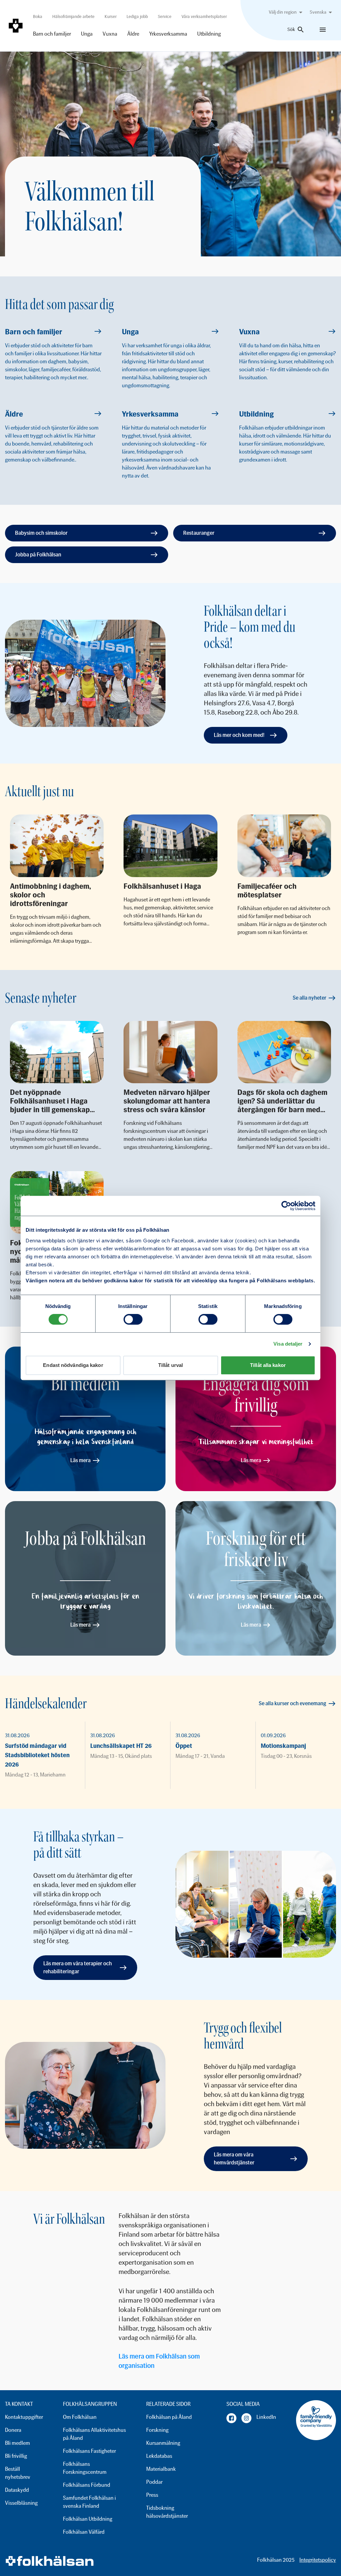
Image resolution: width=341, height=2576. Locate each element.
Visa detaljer (288, 1344)
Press (152, 2495)
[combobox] (287, 12)
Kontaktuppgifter (24, 2417)
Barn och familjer (52, 34)
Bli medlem (17, 2443)
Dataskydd (17, 2490)
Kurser (111, 16)
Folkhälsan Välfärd (84, 2532)
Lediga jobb (137, 16)
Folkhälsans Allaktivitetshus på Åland (94, 2434)
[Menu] (323, 30)
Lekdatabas (159, 2456)
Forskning (157, 2430)
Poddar (154, 2482)
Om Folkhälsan (80, 2417)
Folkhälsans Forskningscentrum (85, 2468)
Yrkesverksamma (168, 34)
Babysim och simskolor (41, 533)
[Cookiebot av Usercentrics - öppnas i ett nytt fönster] (286, 1206)
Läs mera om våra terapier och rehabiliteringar (78, 1967)
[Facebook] (231, 2418)
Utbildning (209, 34)
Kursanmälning (163, 2443)
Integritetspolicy (318, 2560)
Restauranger (199, 533)
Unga (87, 34)
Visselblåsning (21, 2503)
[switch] (133, 1319)
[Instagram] (246, 2418)
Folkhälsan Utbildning (88, 2519)
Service (165, 16)
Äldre (133, 34)
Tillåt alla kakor (268, 1365)
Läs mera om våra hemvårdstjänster (234, 2159)
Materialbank (161, 2469)
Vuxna (110, 34)
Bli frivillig (16, 2456)
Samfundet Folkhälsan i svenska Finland (89, 2502)
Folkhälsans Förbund (87, 2485)
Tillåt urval (170, 1365)
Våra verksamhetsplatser (204, 16)
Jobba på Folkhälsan (38, 555)
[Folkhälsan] (16, 26)
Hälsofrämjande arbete (73, 16)
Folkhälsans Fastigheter (89, 2451)
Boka (38, 16)
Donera (13, 2430)
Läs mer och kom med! (239, 735)
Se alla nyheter (310, 998)
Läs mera (80, 1460)
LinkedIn (266, 2417)
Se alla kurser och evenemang (293, 1703)
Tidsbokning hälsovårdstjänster (167, 2512)
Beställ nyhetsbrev (18, 2473)
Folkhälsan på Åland (169, 2417)
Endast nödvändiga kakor (73, 1365)
